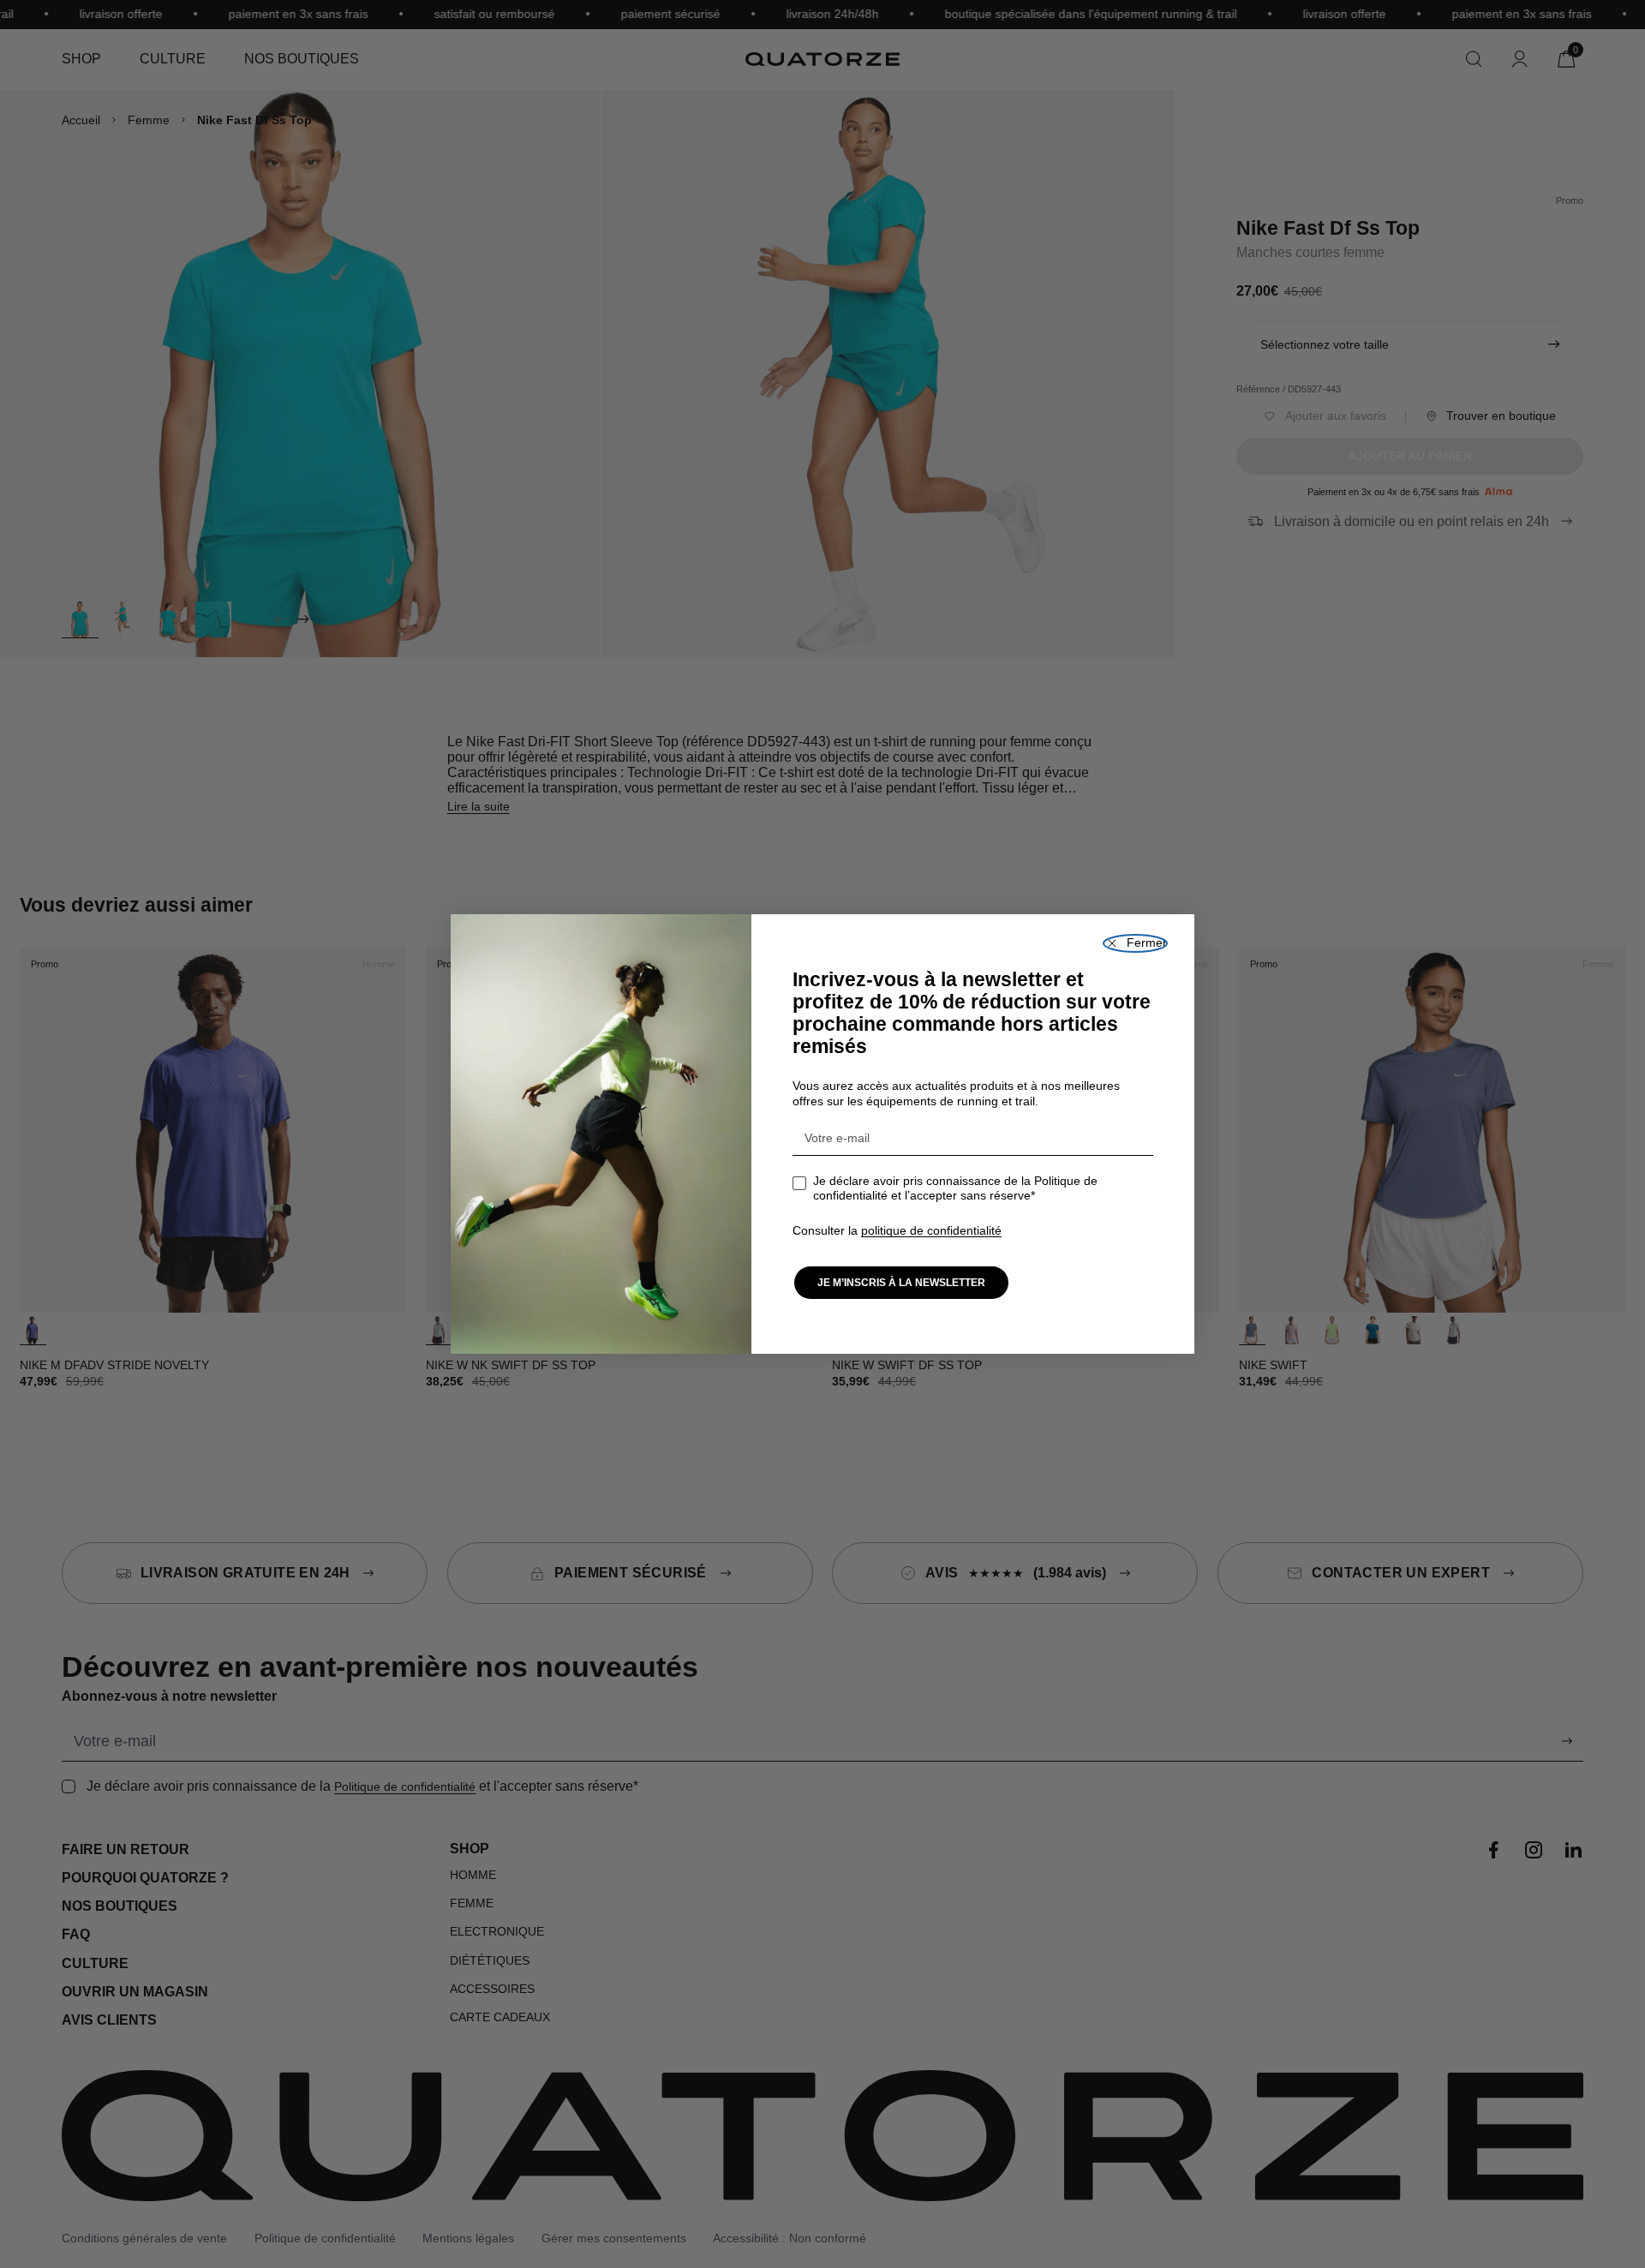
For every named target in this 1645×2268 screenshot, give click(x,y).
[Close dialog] (1135, 943)
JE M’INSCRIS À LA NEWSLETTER (901, 1283)
